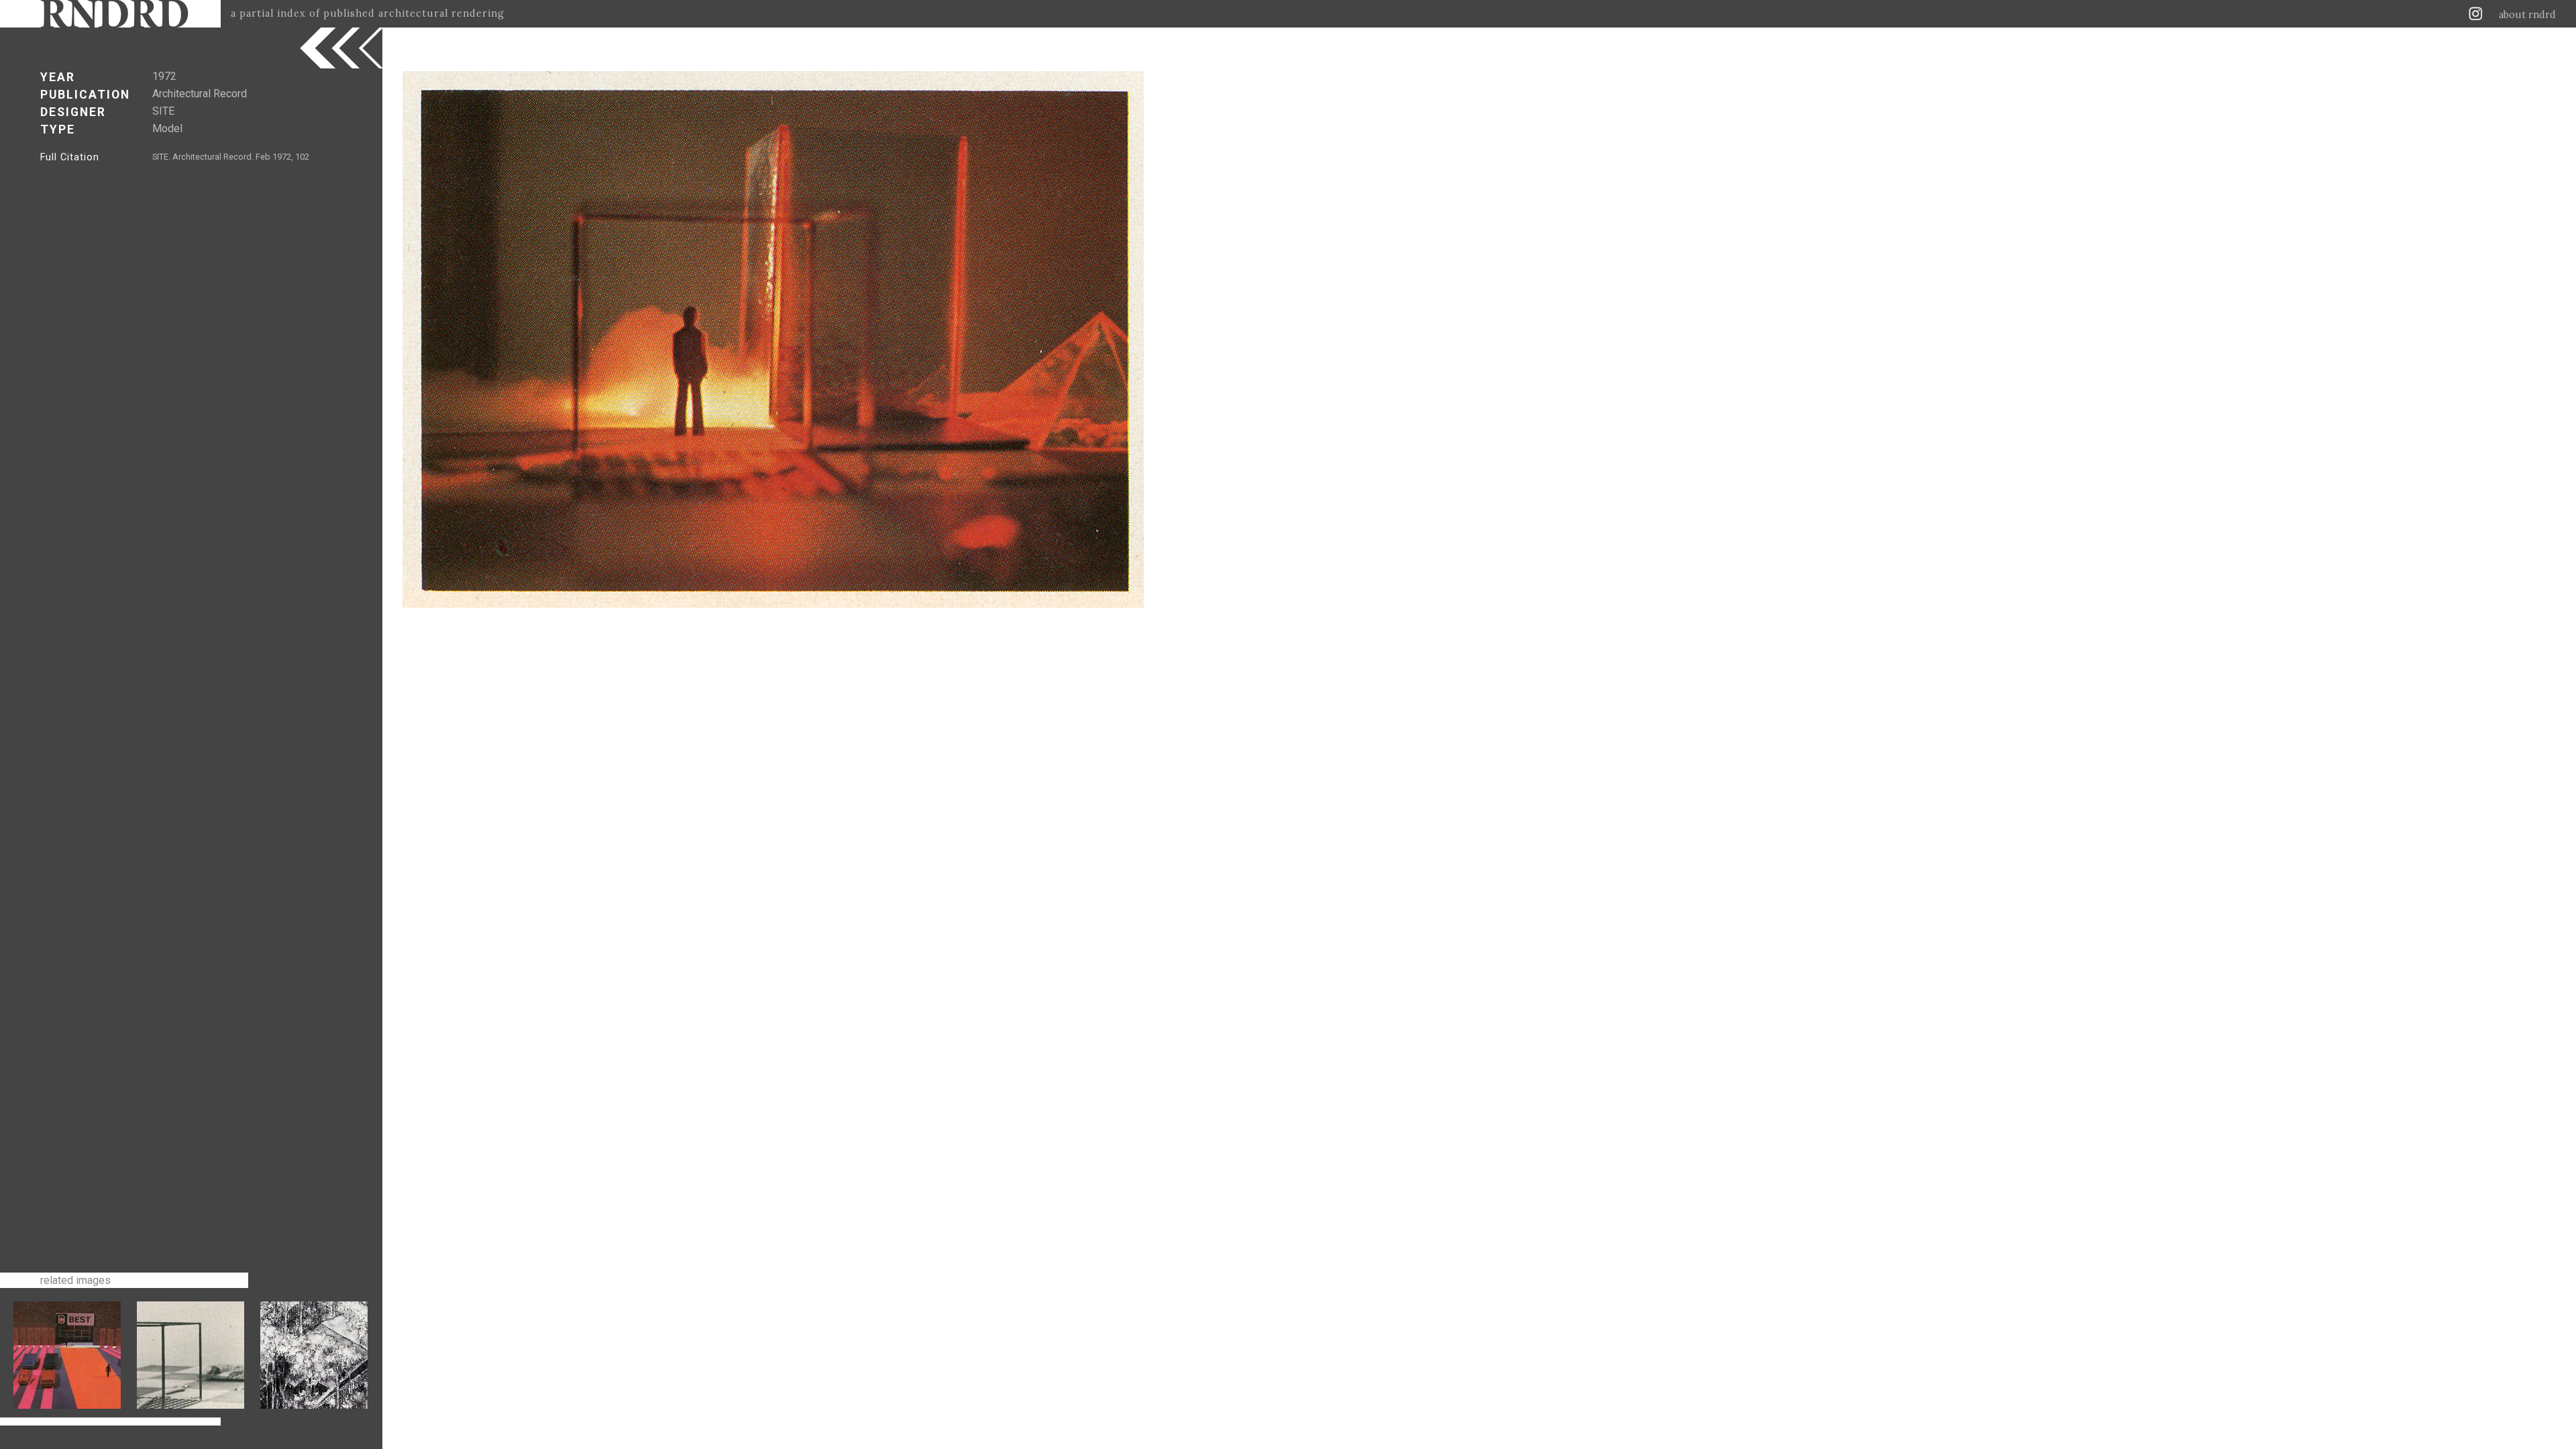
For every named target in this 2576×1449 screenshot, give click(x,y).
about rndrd (2527, 15)
